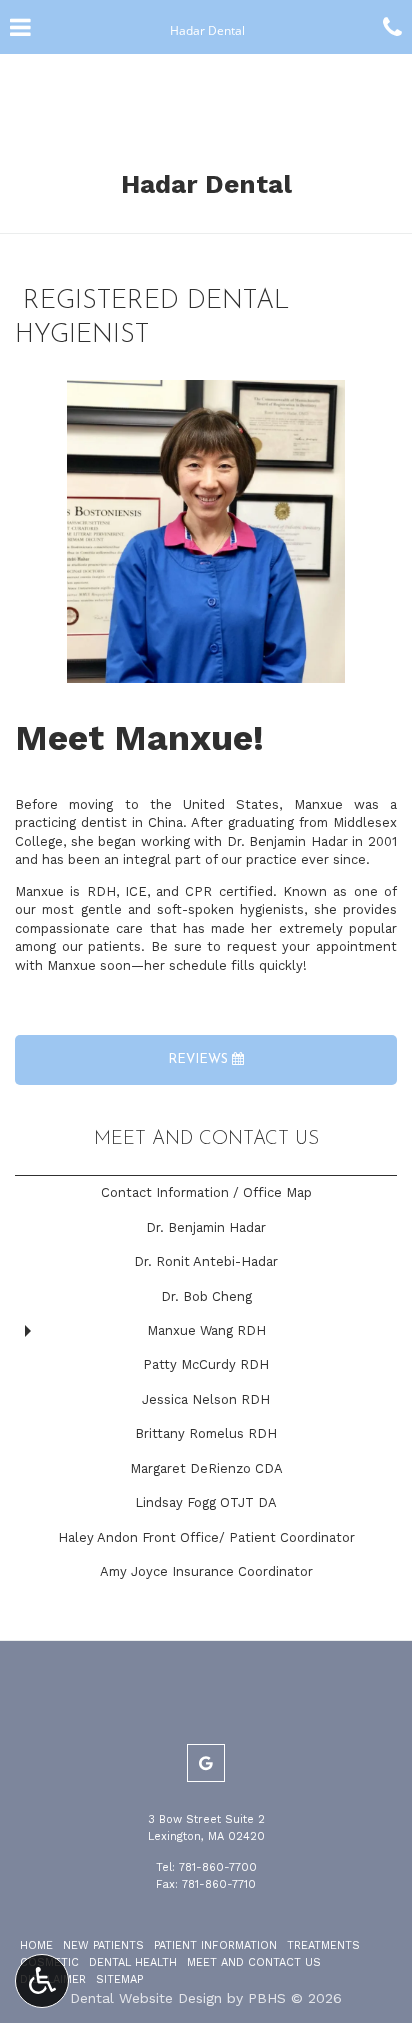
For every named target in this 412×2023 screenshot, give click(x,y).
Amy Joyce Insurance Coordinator (206, 1571)
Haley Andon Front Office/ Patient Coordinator (206, 1537)
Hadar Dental (206, 184)
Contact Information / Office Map (206, 1192)
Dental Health (133, 1962)
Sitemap (119, 1979)
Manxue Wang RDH (206, 1330)
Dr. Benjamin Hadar (206, 1227)
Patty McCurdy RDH (206, 1364)
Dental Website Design (146, 1998)
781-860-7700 (218, 1867)
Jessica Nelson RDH (206, 1399)
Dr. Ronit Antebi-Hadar (206, 1261)
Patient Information (215, 1945)
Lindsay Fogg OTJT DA (206, 1502)
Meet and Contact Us (206, 1139)
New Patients (103, 1945)
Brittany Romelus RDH (206, 1433)
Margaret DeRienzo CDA (206, 1468)
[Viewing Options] (42, 1981)
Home (36, 1945)
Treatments (323, 1945)
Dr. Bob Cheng (206, 1296)
